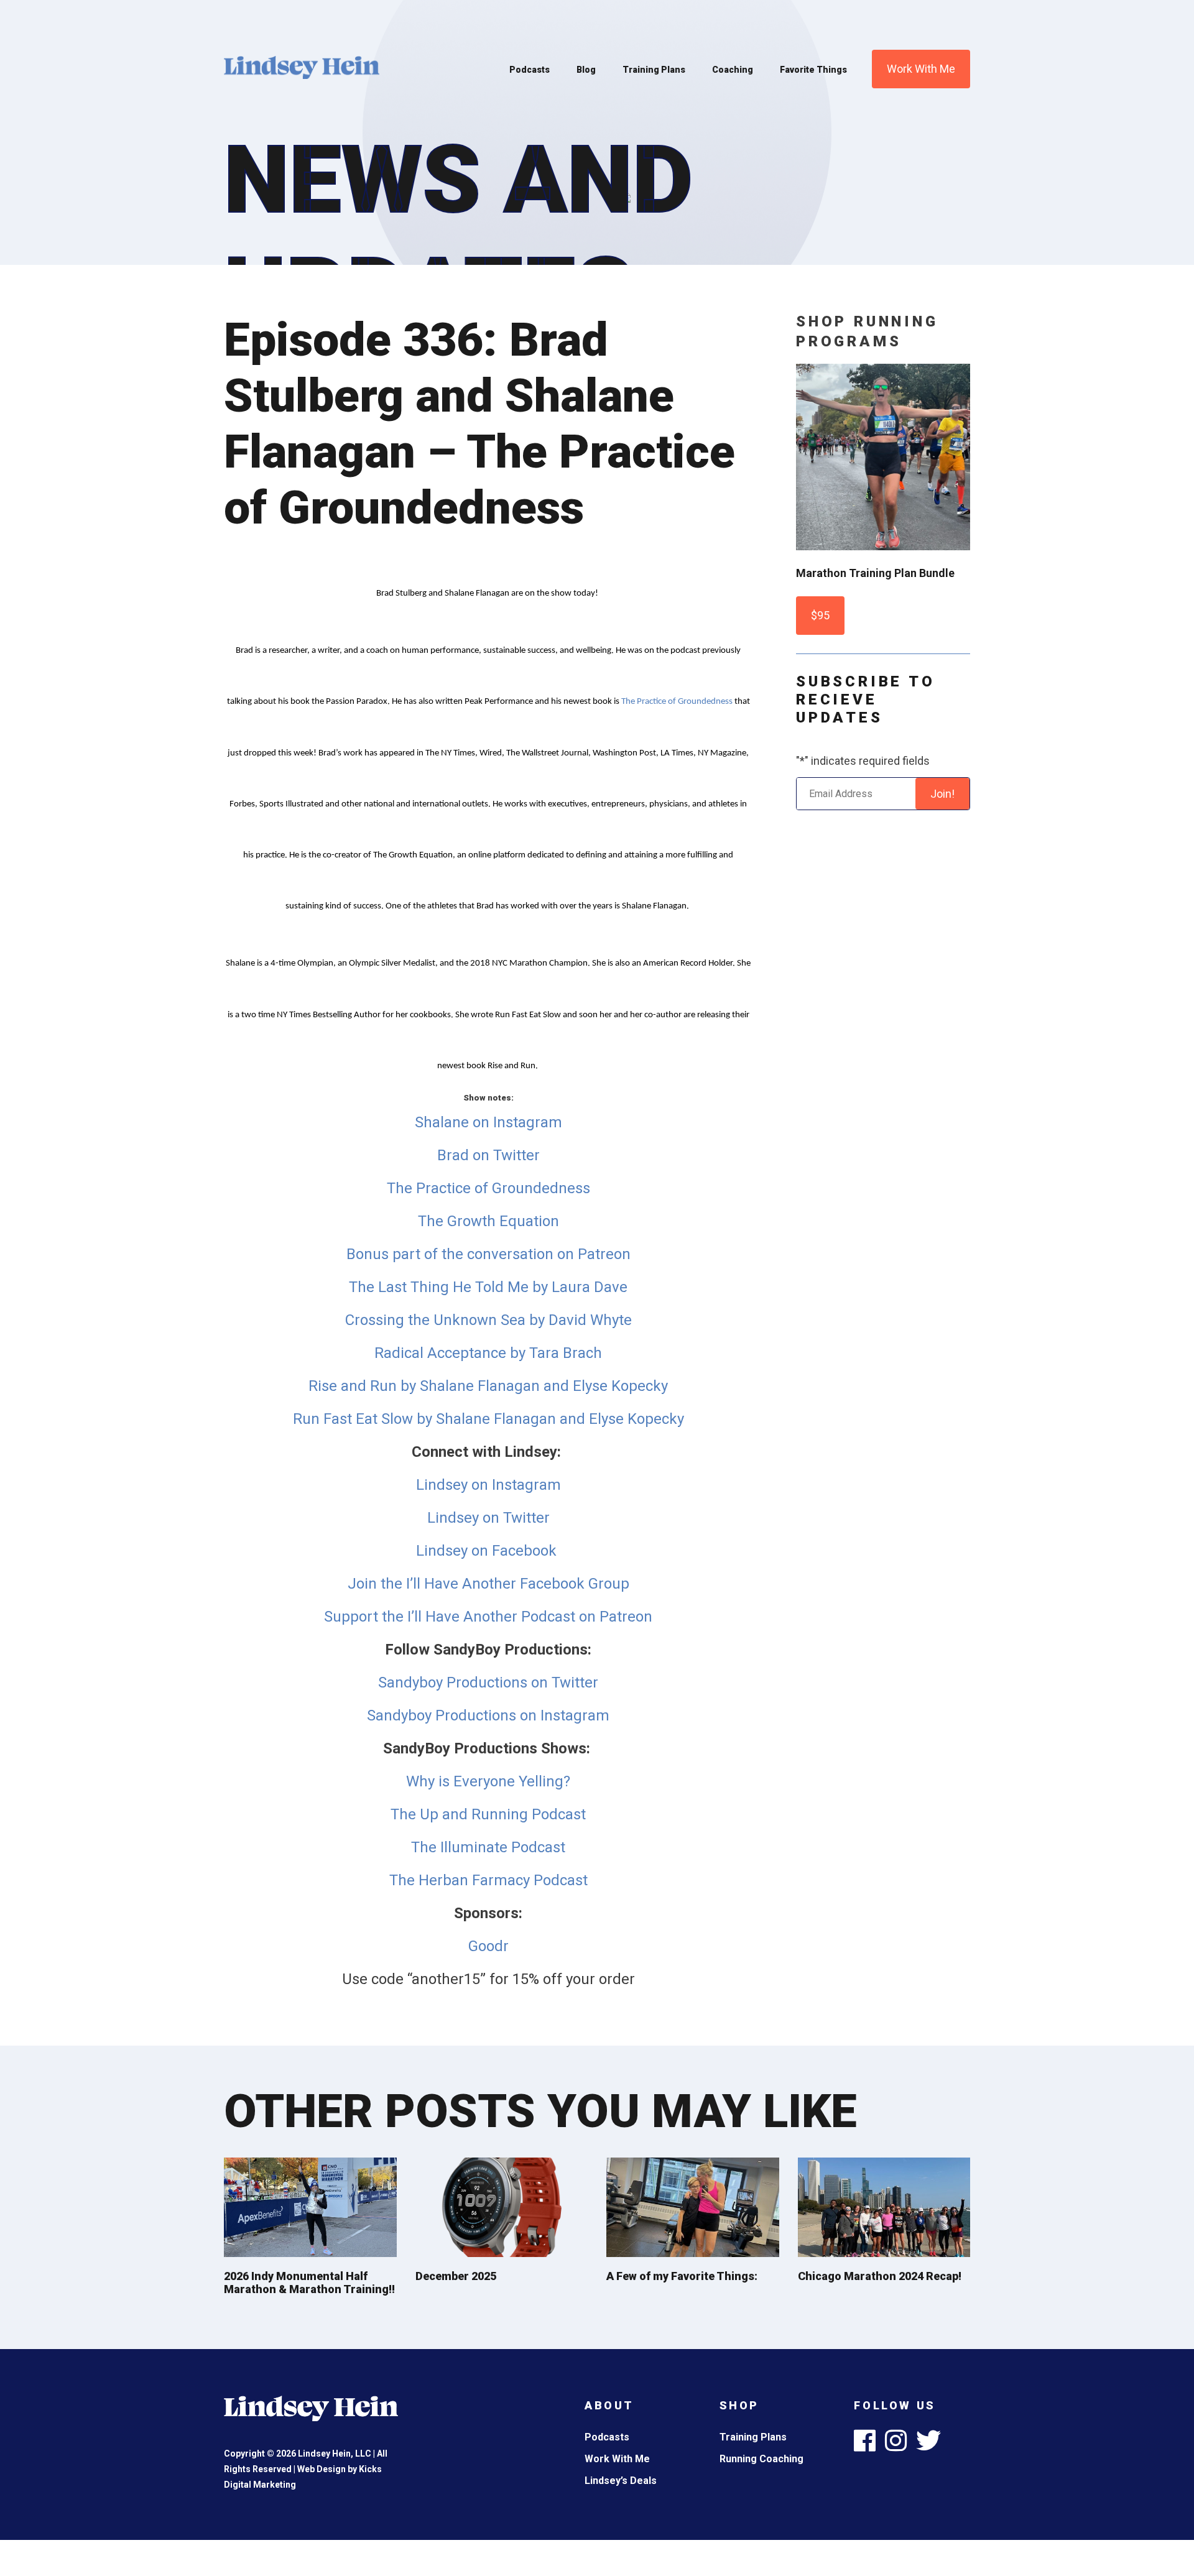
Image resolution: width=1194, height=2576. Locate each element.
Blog (586, 70)
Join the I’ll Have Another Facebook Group (488, 1584)
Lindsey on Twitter (488, 1518)
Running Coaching (761, 2459)
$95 (820, 615)
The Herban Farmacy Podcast (488, 1880)
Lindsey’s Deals (621, 2481)
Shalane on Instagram (488, 1122)
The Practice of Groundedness (677, 702)
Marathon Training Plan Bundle (875, 573)
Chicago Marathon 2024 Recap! (880, 2276)
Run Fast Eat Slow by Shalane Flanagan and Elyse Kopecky (488, 1419)
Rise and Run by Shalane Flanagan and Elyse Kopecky (488, 1386)
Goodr (488, 1946)
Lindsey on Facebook (488, 1551)
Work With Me (921, 69)
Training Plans (654, 70)
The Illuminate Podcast (488, 1847)
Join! (942, 794)
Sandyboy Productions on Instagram (488, 1715)
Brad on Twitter (488, 1155)
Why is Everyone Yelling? (488, 1781)
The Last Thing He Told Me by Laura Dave (488, 1287)
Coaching (733, 70)
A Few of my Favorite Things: (682, 2276)
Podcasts (530, 70)
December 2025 (456, 2276)
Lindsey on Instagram (488, 1485)
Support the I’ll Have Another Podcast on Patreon (488, 1617)
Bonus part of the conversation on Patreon (488, 1254)
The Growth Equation (488, 1221)
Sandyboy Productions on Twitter (488, 1683)
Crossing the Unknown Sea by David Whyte (488, 1320)
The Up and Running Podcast (488, 1814)
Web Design (322, 2469)
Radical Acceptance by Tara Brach (488, 1353)
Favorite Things (813, 70)
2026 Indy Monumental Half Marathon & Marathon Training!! (309, 2283)
